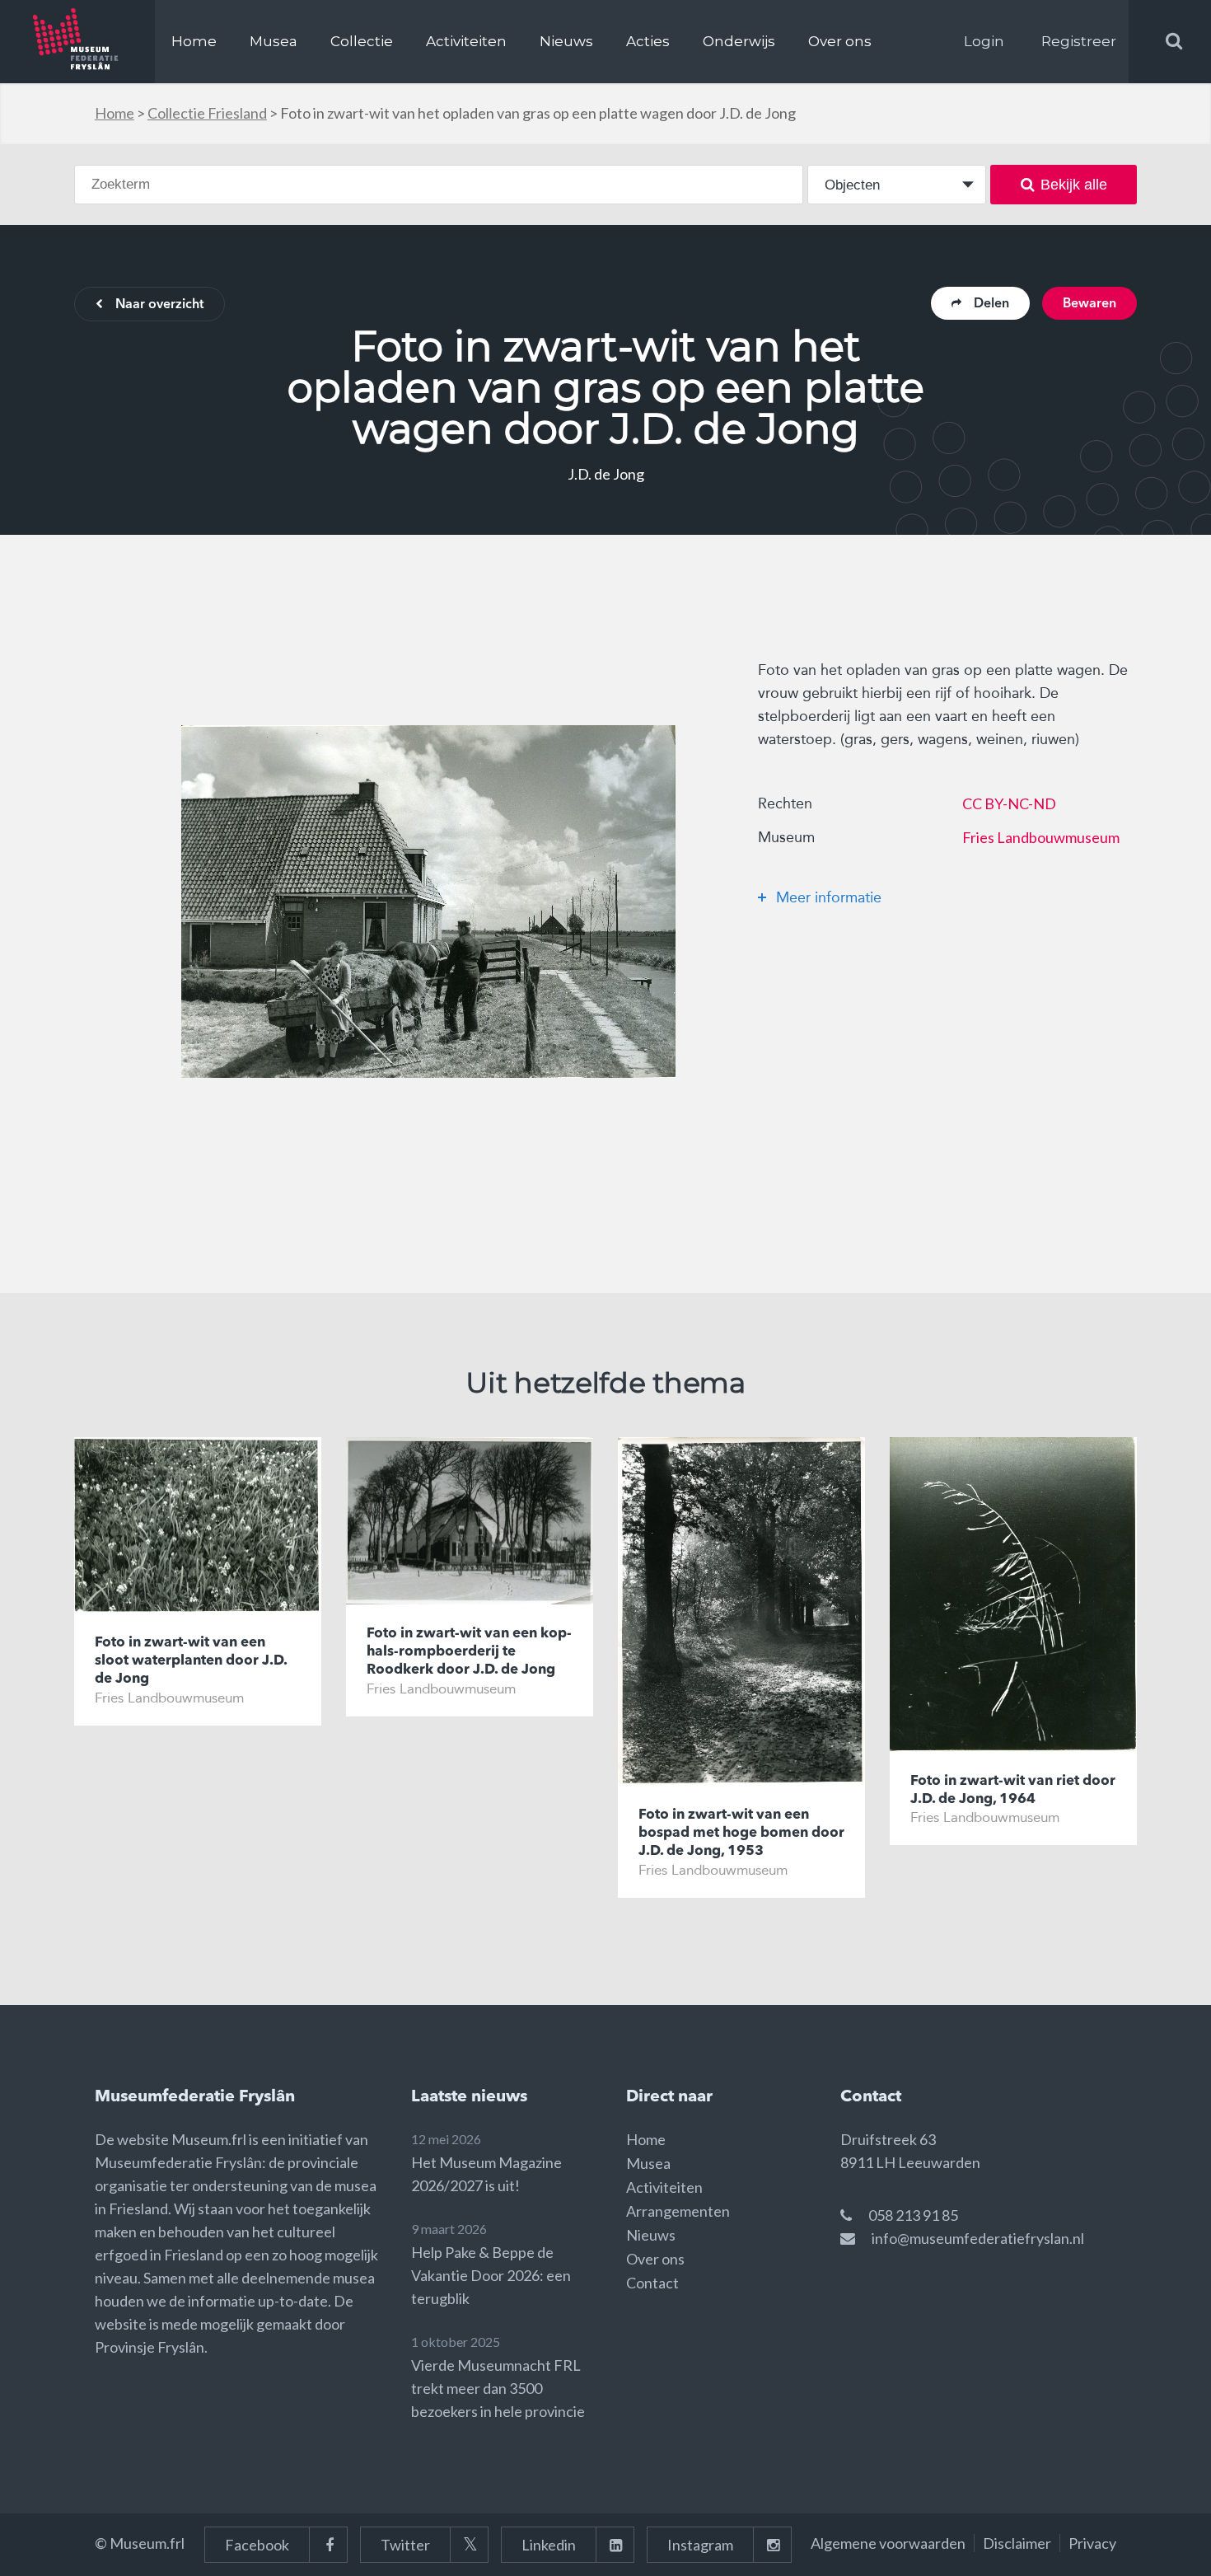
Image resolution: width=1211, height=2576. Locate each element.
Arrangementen (678, 2211)
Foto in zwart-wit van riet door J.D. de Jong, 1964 (1013, 1790)
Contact (652, 2283)
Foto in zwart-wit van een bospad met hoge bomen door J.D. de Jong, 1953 (741, 1833)
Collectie (362, 41)
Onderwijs (739, 41)
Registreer (1079, 41)
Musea (274, 41)
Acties (648, 41)
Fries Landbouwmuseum (1041, 837)
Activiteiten (466, 41)
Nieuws (566, 41)
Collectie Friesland (207, 113)
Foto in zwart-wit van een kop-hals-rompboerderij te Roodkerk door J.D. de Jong (469, 1652)
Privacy (1092, 2543)
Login (984, 41)
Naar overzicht (159, 305)
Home (194, 41)
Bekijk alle (1074, 185)
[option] (428, 902)
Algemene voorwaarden (888, 2543)
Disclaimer (1017, 2543)
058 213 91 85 (913, 2215)
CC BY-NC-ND (1009, 803)
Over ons (840, 41)
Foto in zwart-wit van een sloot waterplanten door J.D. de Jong (191, 1661)
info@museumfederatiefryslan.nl (978, 2238)
